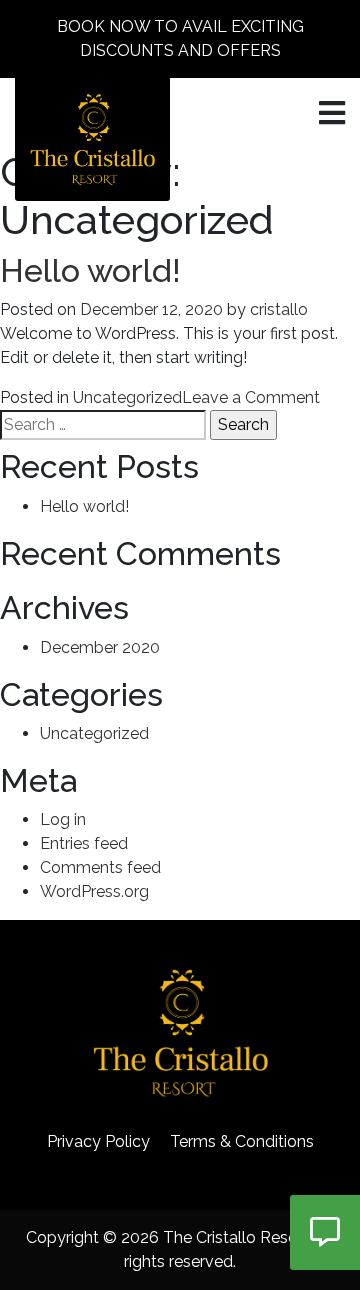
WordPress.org (94, 891)
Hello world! (90, 270)
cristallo (279, 309)
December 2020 (100, 647)
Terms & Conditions (242, 1141)
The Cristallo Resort (236, 1237)
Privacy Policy (98, 1141)
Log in (63, 819)
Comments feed (100, 867)
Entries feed (84, 843)
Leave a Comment (251, 397)
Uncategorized (127, 397)
